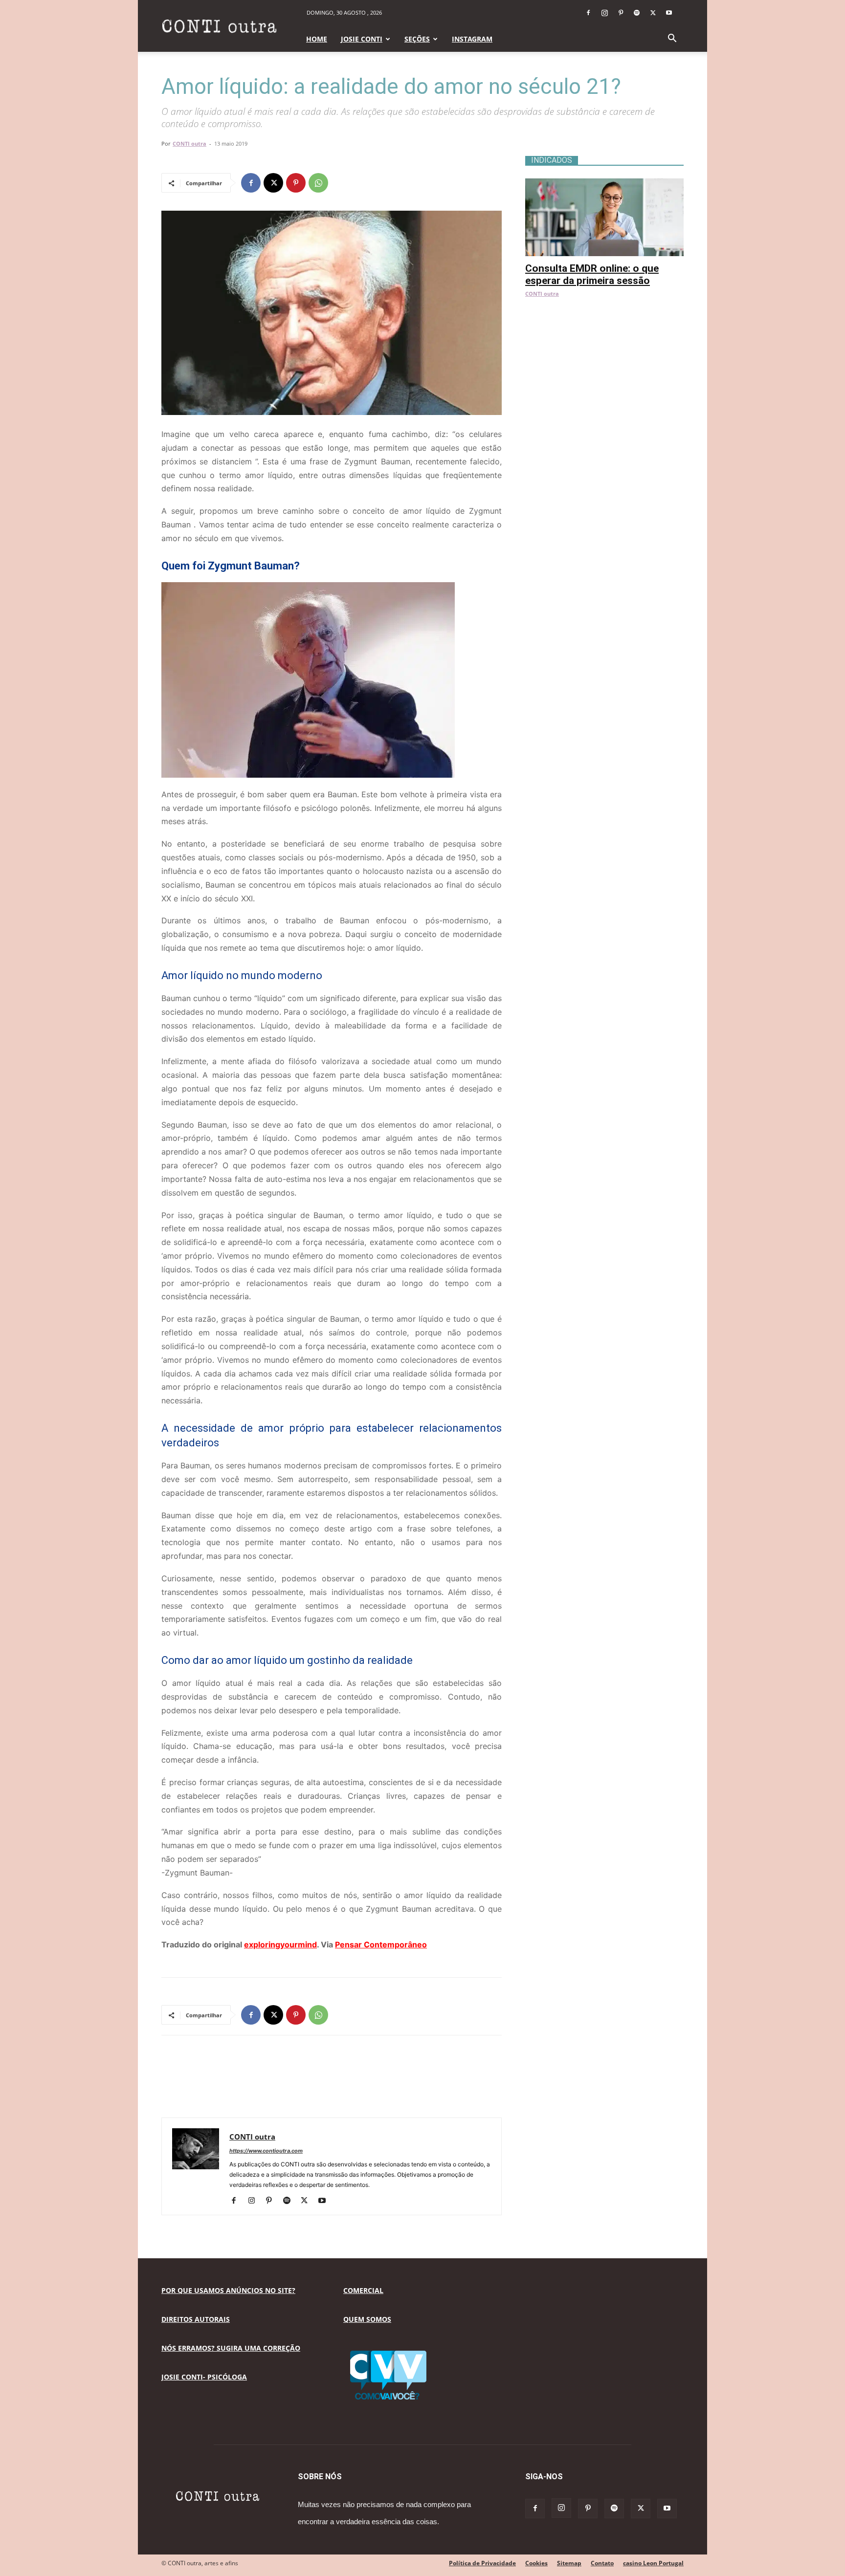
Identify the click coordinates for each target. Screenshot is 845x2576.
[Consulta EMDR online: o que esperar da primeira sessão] (604, 184)
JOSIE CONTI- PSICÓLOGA (204, 2377)
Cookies (536, 2563)
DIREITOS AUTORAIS (196, 2319)
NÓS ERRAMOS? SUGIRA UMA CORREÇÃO (231, 2348)
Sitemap (569, 2563)
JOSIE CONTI (362, 39)
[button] (672, 39)
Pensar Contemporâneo (381, 1944)
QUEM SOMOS (367, 2319)
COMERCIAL (363, 2290)
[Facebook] (588, 13)
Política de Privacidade (482, 2563)
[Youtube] (669, 13)
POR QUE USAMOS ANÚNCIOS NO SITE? (228, 2290)
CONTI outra (189, 143)
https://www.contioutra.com (266, 2151)
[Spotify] (637, 13)
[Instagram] (604, 13)
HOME (317, 39)
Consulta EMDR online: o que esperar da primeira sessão (592, 274)
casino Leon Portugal (653, 2563)
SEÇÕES (417, 39)
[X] (653, 13)
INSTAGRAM (472, 39)
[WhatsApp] (318, 183)
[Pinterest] (621, 13)
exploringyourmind (280, 1944)
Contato (602, 2563)
